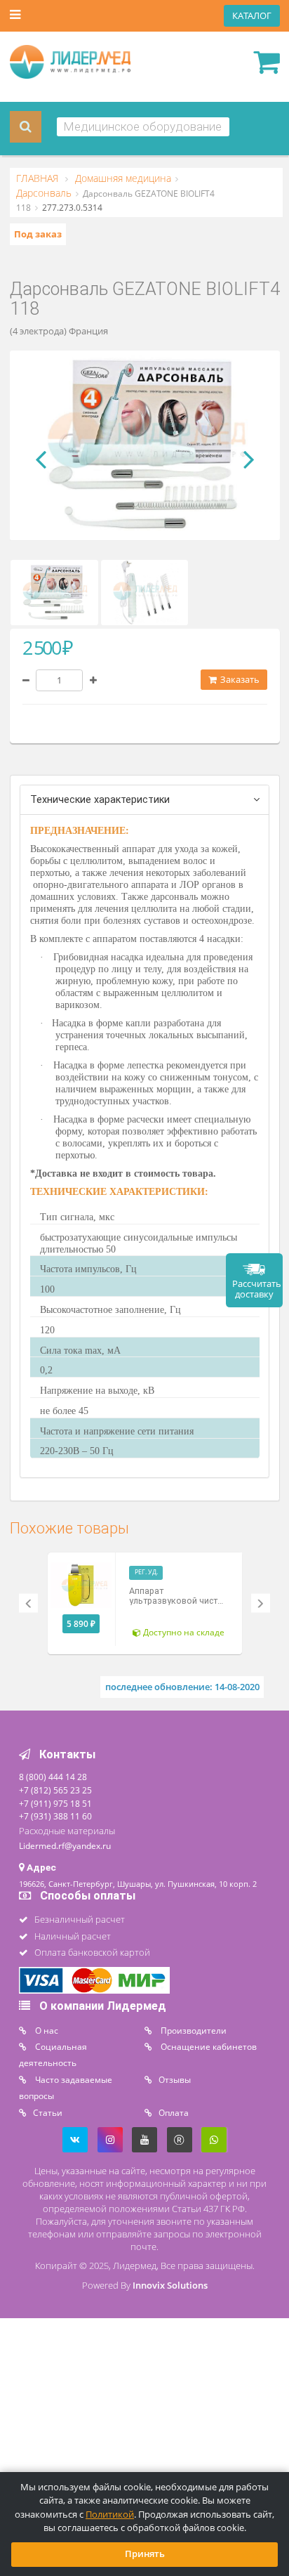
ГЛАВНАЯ (39, 178)
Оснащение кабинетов (208, 2046)
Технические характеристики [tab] (100, 800)
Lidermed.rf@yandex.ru (65, 1845)
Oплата (174, 2112)
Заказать (239, 680)
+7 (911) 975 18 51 (55, 1803)
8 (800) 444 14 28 (53, 1777)
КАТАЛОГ (252, 16)
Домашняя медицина (122, 178)
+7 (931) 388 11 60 (55, 1816)
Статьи (48, 2112)
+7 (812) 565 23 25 (55, 1790)
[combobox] (143, 127)
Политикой (110, 2515)
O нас (46, 2030)
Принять (145, 2554)
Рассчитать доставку (257, 1289)
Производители (193, 2030)
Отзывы (175, 2079)
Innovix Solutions (170, 2286)
